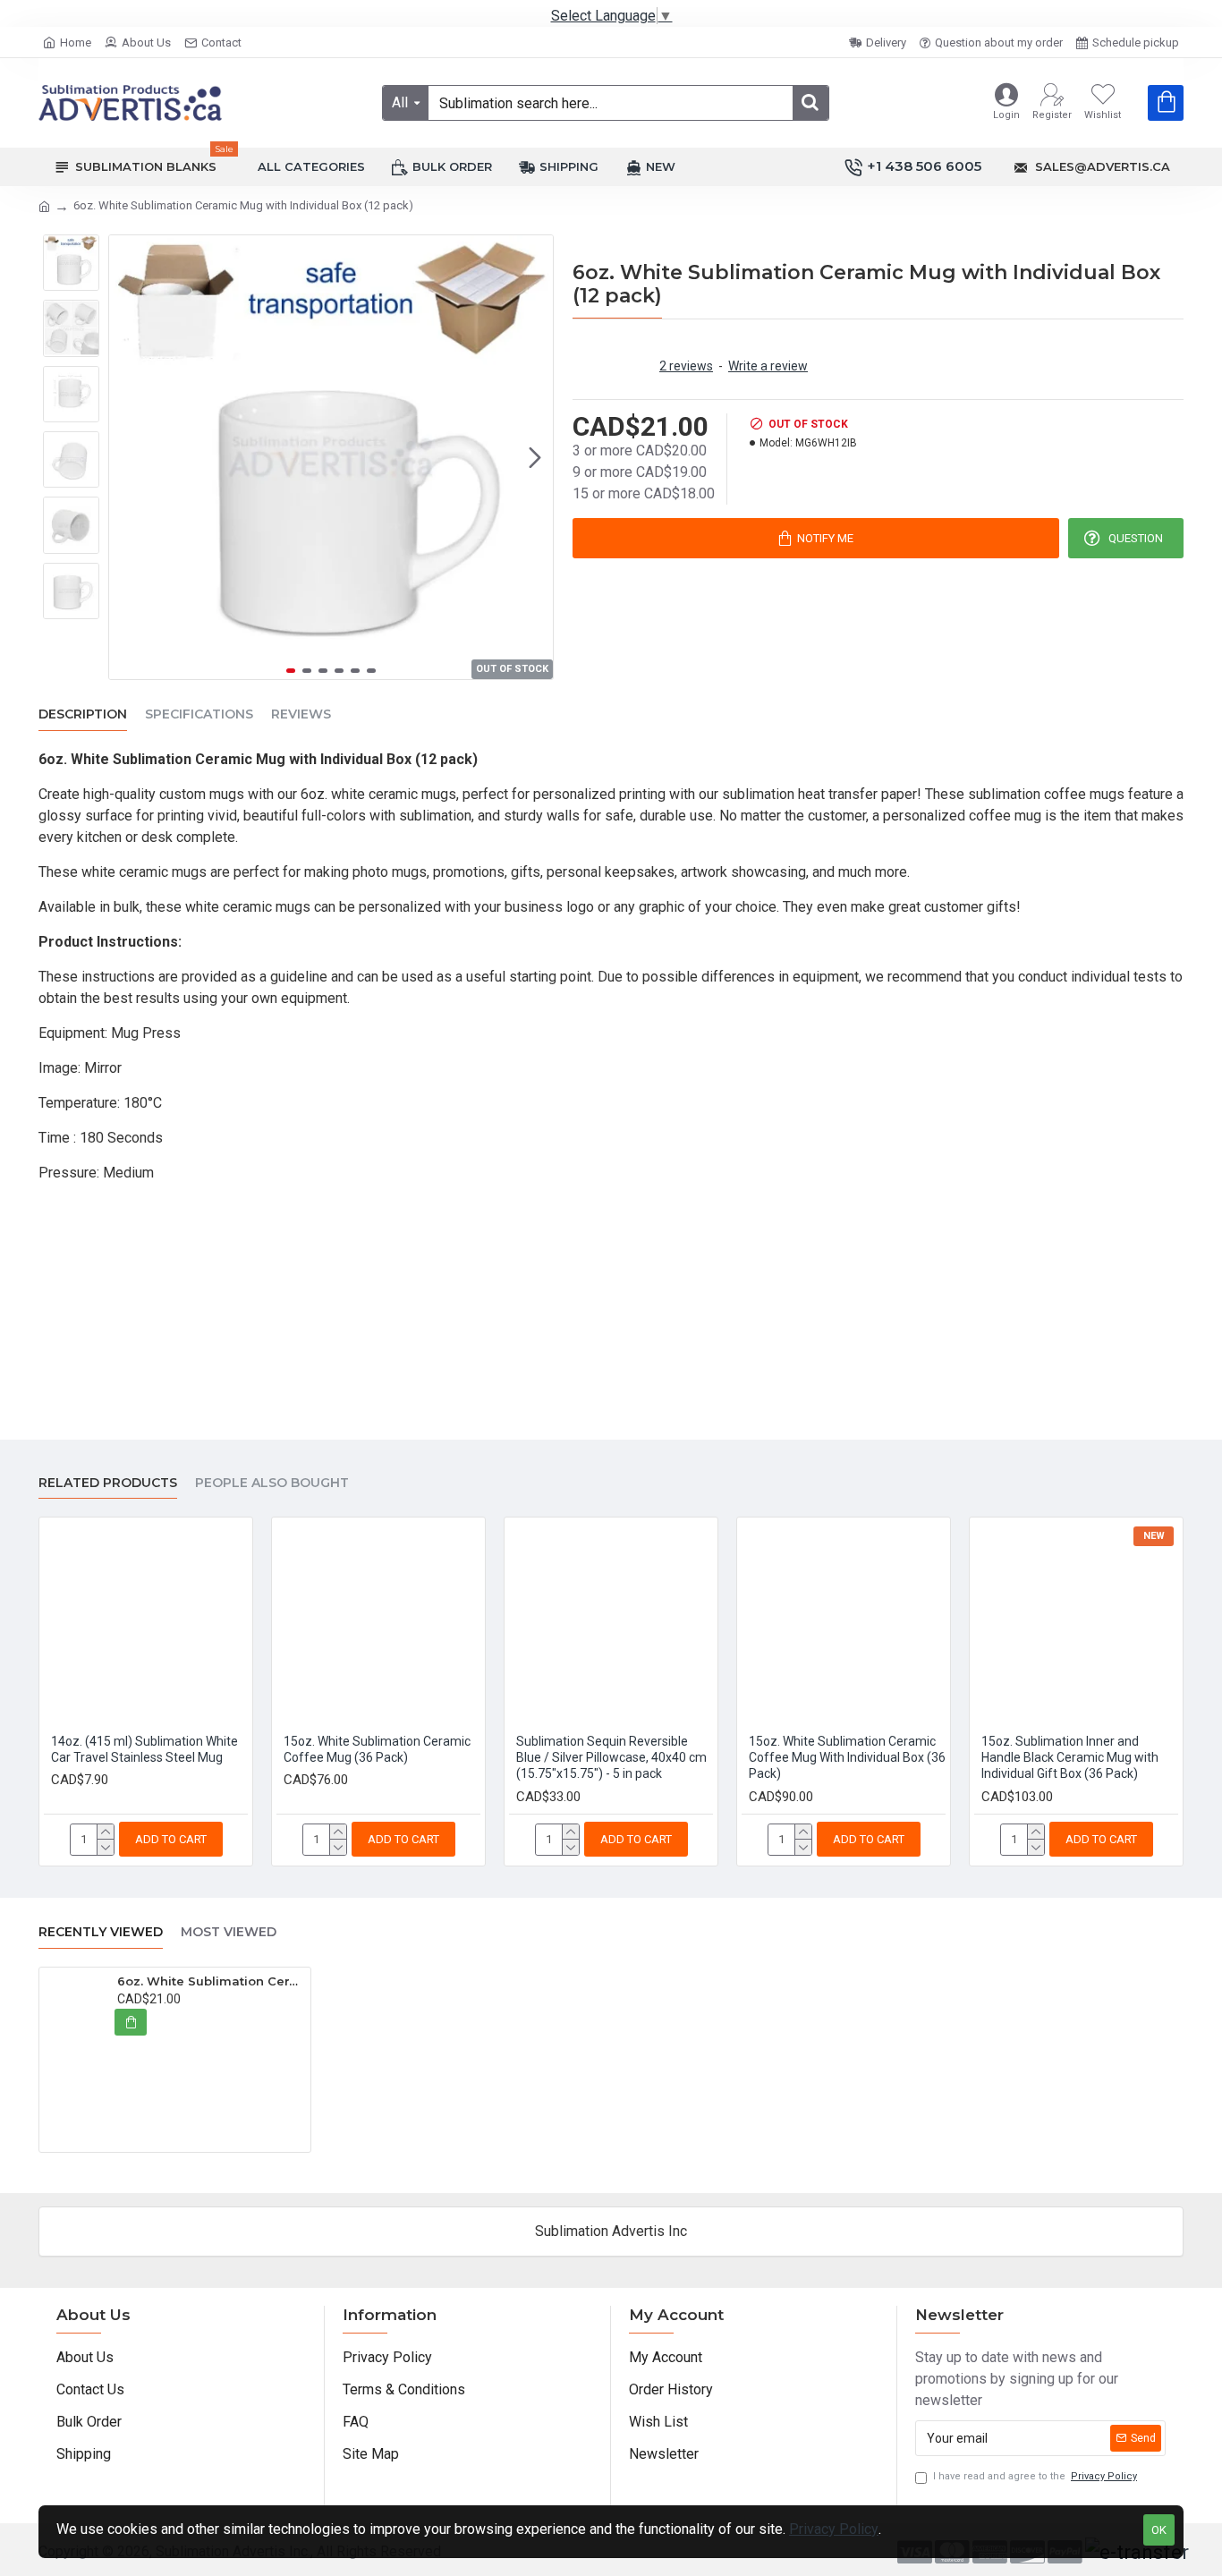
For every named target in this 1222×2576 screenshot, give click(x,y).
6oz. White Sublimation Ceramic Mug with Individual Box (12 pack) (211, 1981)
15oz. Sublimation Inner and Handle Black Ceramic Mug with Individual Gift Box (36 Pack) (1070, 1757)
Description (83, 714)
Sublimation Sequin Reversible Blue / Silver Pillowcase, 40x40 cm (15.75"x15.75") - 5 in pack (611, 1757)
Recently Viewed (101, 1932)
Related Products (108, 1483)
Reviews (301, 714)
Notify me (825, 538)
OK (1159, 2530)
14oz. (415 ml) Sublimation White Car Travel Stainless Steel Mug (144, 1749)
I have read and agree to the (1035, 2476)
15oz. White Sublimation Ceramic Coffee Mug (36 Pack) (377, 1749)
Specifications (199, 714)
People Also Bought (272, 1483)
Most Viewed (229, 1932)
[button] (127, 457)
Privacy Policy (834, 2529)
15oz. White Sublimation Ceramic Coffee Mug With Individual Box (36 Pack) (847, 1757)
